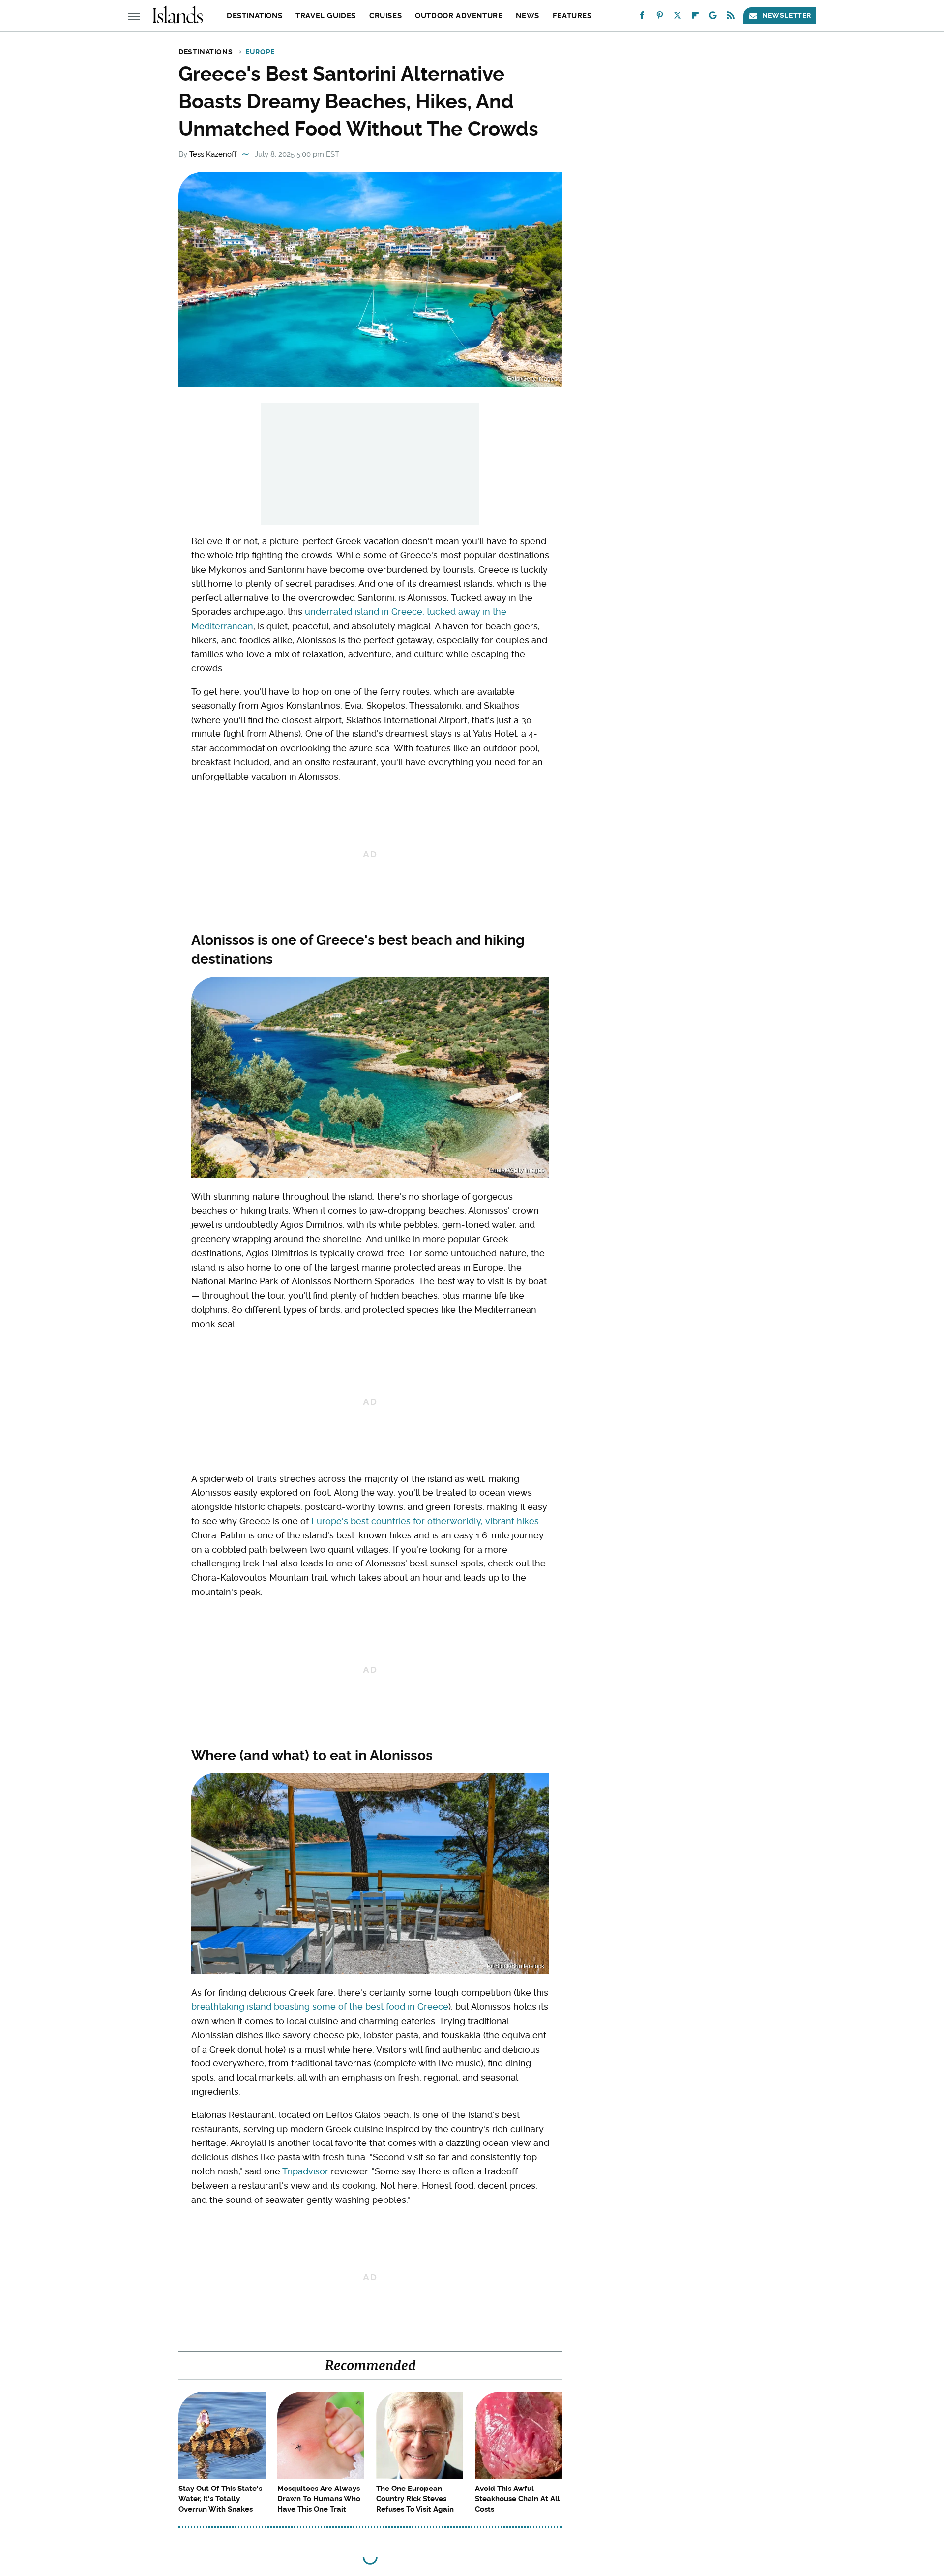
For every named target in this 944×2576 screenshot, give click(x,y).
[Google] (713, 17)
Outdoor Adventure (459, 16)
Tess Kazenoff (213, 154)
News (527, 16)
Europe (260, 52)
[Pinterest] (660, 17)
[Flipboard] (695, 17)
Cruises (385, 16)
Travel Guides (326, 16)
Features (572, 16)
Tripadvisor (305, 2171)
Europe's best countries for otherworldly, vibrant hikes (425, 1521)
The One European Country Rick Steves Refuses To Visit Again (415, 2499)
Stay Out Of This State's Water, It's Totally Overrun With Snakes (220, 2499)
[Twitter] (678, 17)
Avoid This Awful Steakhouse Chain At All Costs (517, 2499)
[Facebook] (642, 17)
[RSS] (731, 17)
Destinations (254, 16)
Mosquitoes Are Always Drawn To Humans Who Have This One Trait (319, 2499)
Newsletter (787, 15)
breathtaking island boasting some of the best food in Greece (320, 2007)
